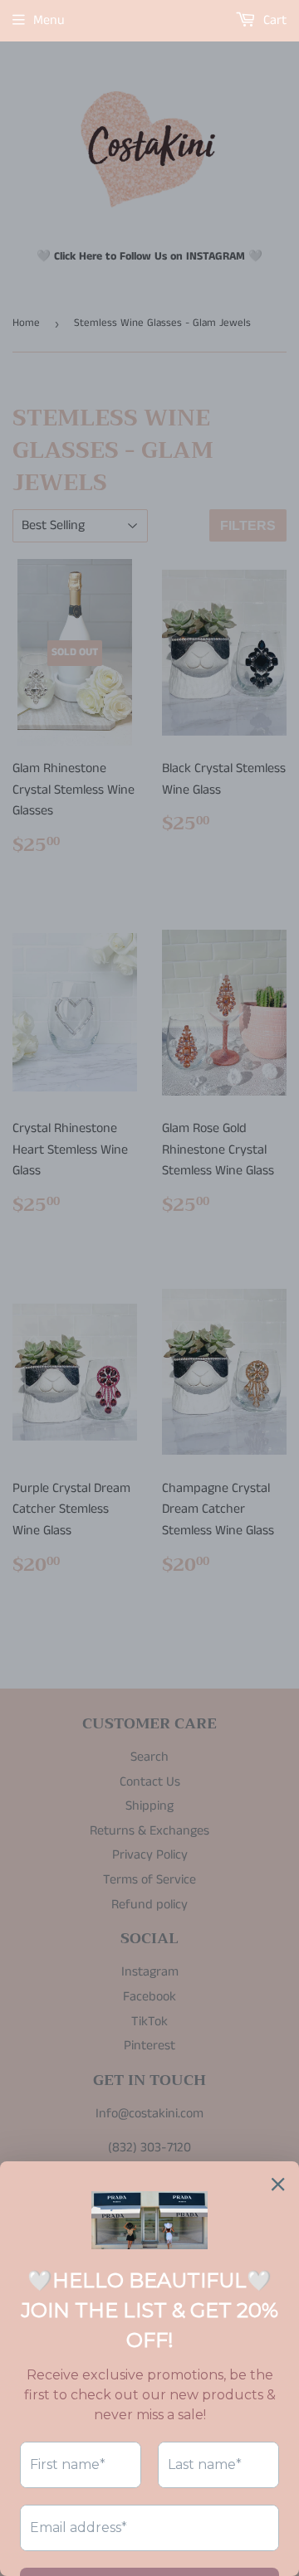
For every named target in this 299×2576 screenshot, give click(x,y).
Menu (49, 20)
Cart (273, 20)
